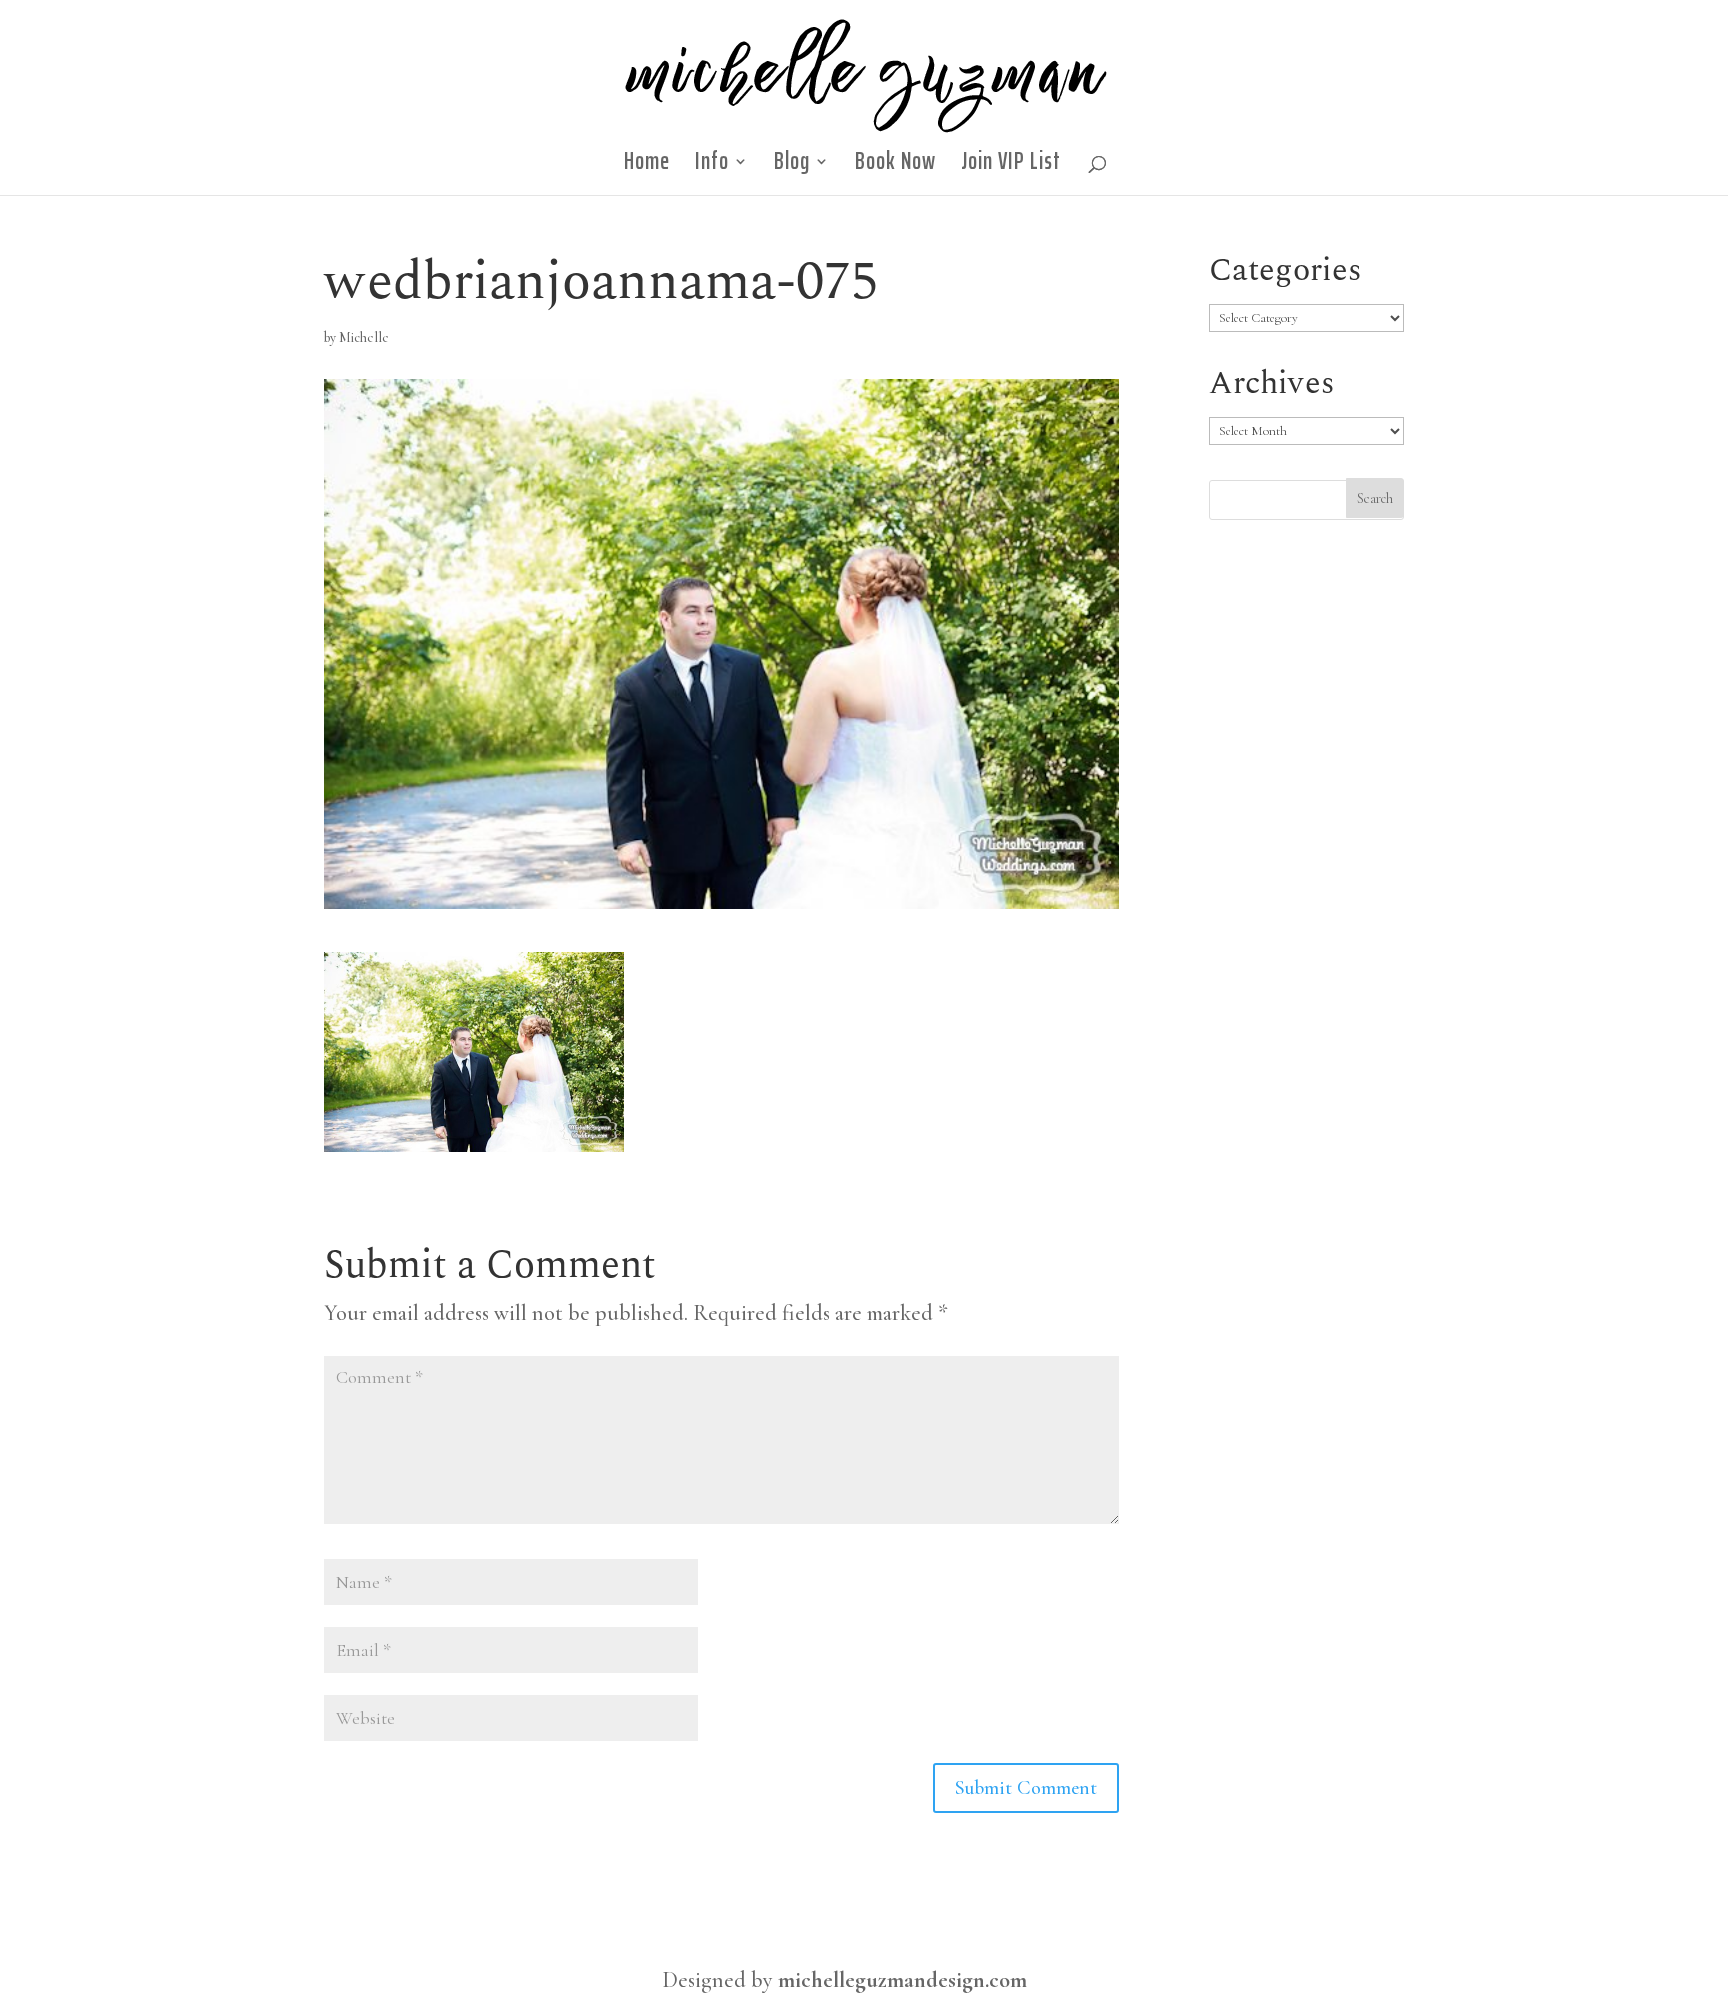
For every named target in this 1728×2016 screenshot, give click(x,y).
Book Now (895, 167)
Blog (792, 167)
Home (647, 167)
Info (712, 167)
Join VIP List (1011, 167)
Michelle (364, 337)
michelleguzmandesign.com (902, 1980)
